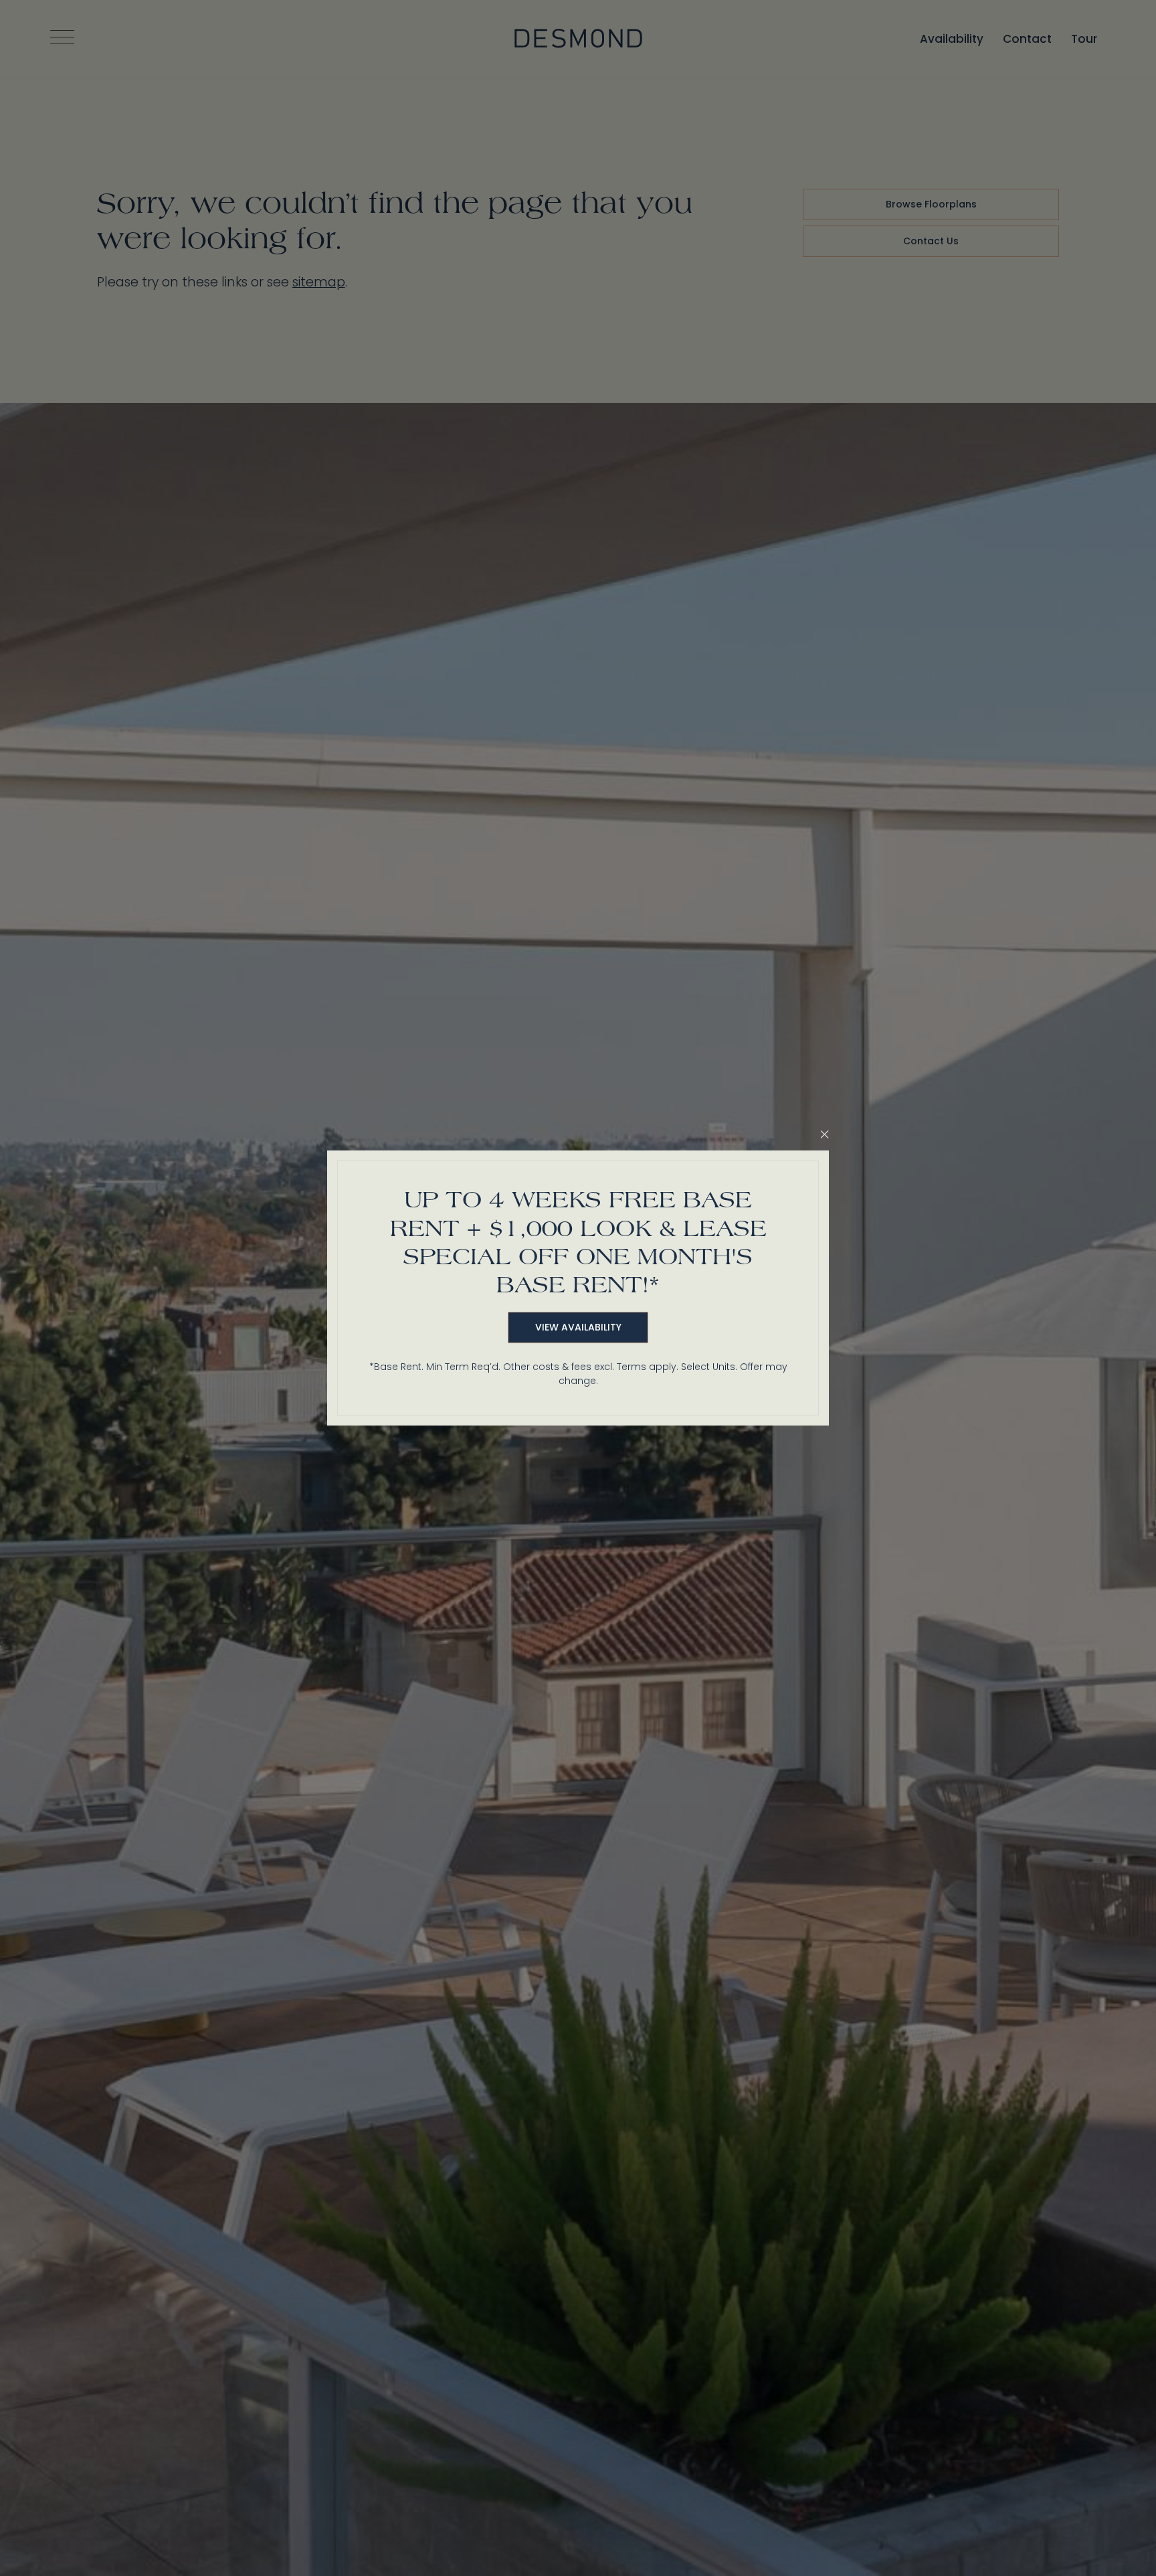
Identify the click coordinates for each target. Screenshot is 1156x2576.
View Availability (578, 1327)
